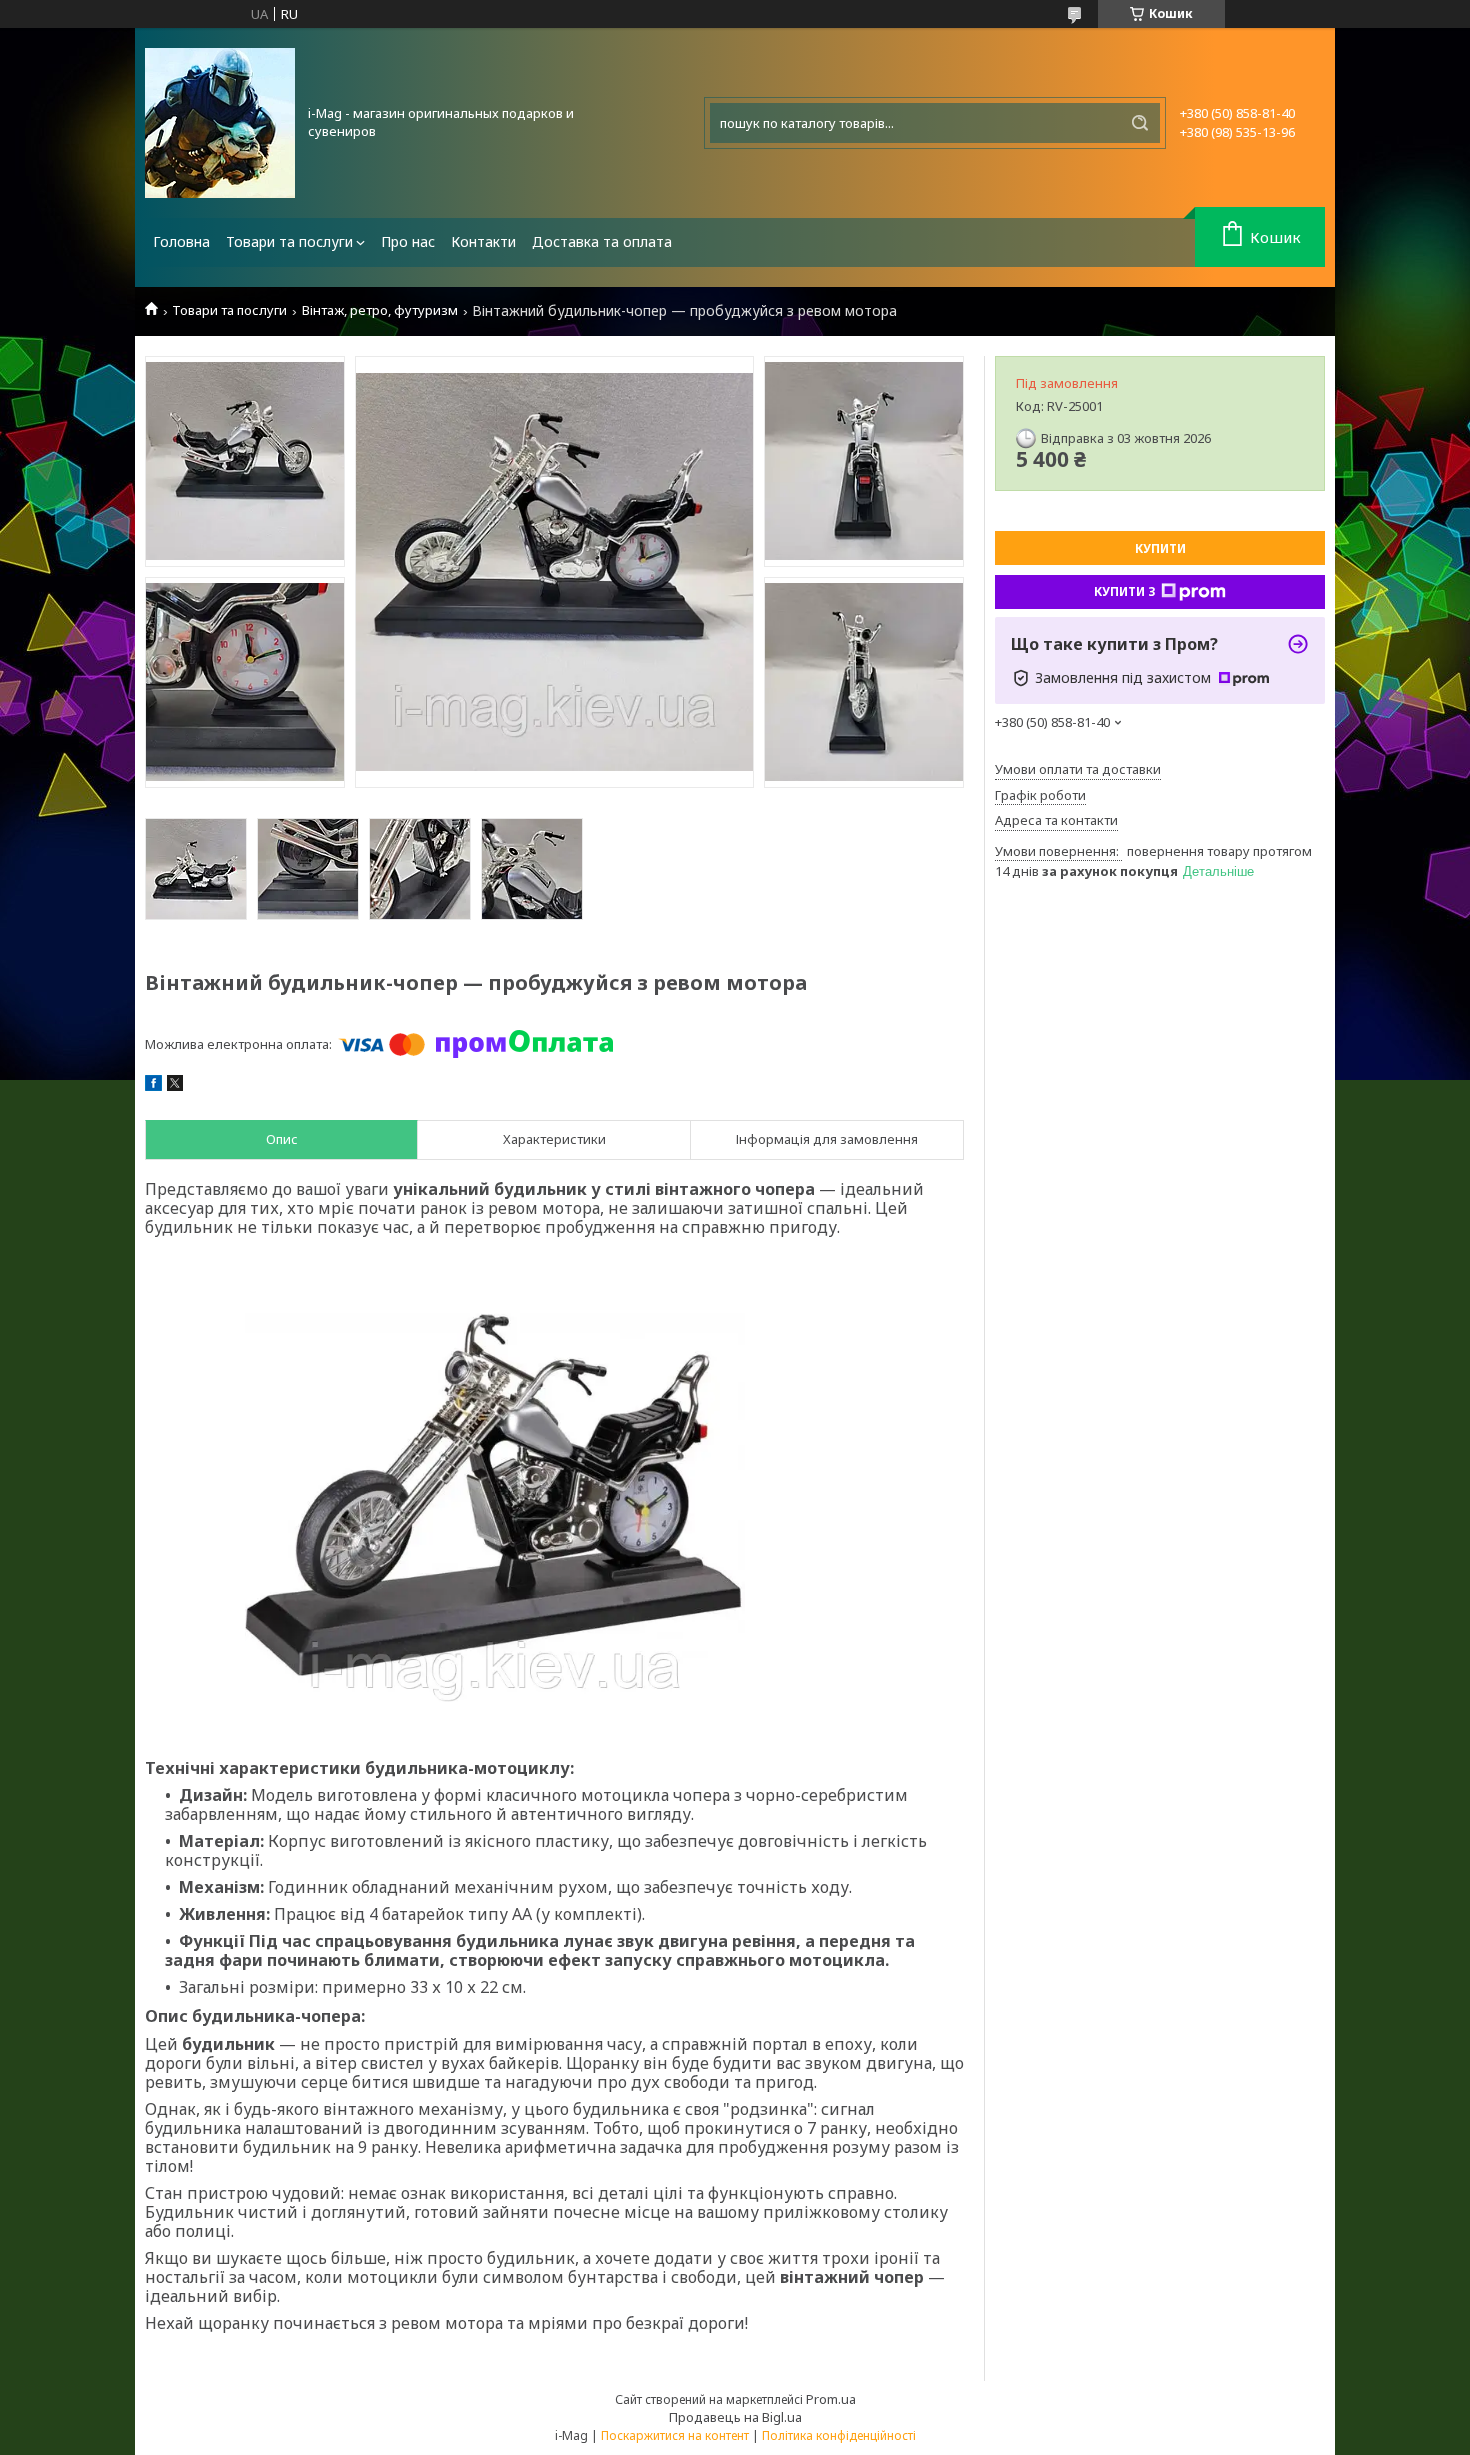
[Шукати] (1140, 123)
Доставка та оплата (602, 241)
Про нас (408, 241)
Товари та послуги (289, 241)
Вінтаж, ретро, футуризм (380, 310)
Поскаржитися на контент (675, 2435)
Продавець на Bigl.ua (735, 2417)
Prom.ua (831, 2399)
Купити (1160, 548)
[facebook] (153, 1086)
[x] (175, 1086)
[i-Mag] (220, 123)
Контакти (483, 241)
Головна (181, 241)
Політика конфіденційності (839, 2435)
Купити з (1125, 591)
